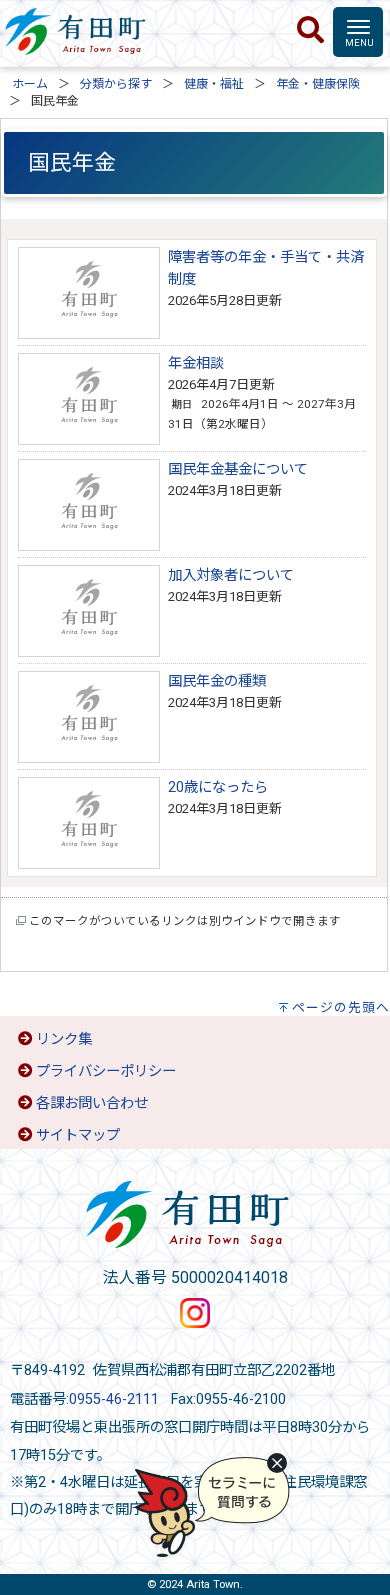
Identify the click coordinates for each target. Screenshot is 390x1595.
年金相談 (196, 363)
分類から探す (116, 84)
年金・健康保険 (318, 84)
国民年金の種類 (217, 681)
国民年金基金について (238, 469)
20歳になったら (218, 787)
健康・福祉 (214, 84)
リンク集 (64, 1039)
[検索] (310, 31)
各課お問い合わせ (92, 1103)
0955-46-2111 (114, 1399)
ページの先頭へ (341, 1007)
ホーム (30, 84)
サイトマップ (78, 1135)
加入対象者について (231, 575)
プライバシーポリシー (106, 1071)
